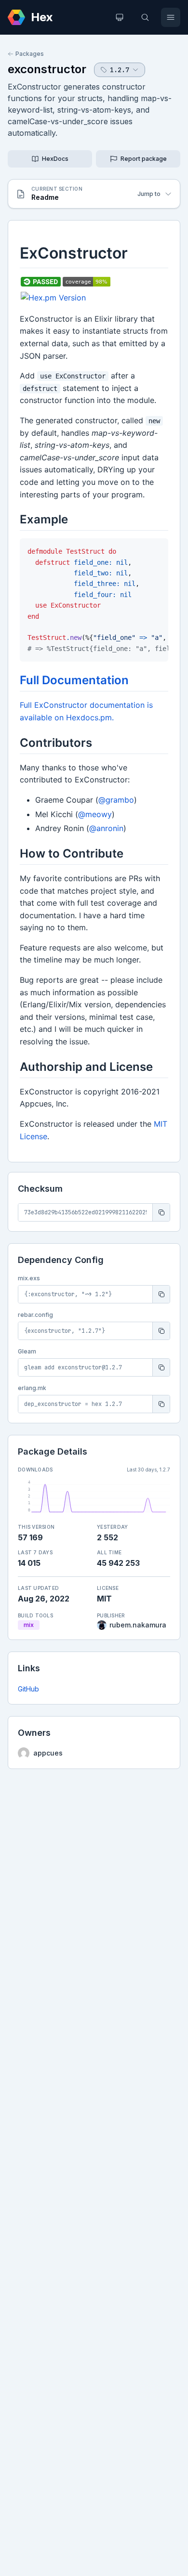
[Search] (145, 17)
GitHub (28, 1689)
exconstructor (47, 69)
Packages (30, 54)
